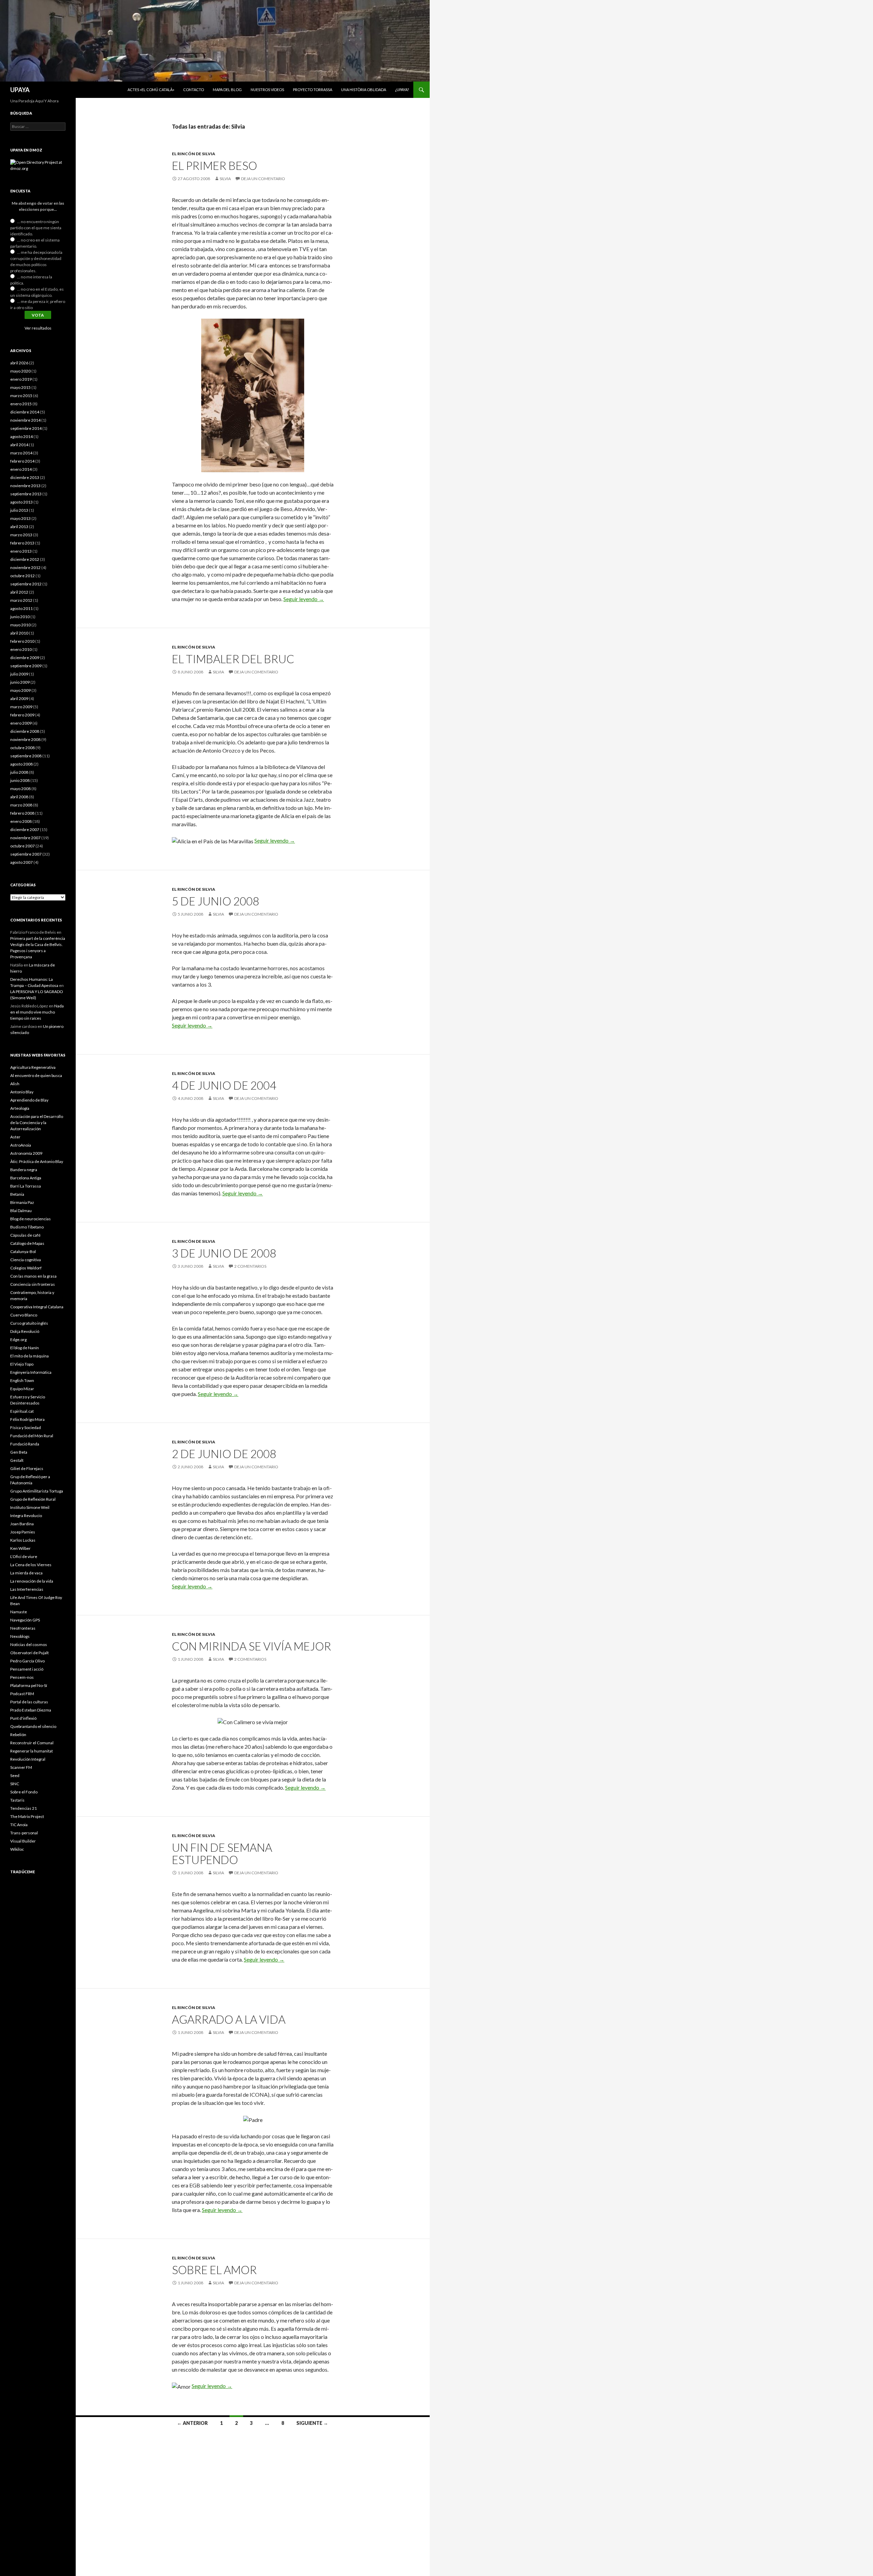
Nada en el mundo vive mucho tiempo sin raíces (37, 1012)
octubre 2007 (23, 846)
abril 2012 (19, 592)
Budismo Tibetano (27, 1227)
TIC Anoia (19, 1825)
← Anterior (192, 2423)
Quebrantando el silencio (33, 1726)
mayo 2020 (20, 371)
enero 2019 (21, 379)
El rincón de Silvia (194, 154)
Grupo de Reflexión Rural (33, 1499)
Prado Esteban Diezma (31, 1710)
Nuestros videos (267, 90)
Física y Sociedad (26, 1428)
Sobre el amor (214, 2270)
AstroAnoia (21, 1145)
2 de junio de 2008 (224, 1454)
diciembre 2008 (25, 731)
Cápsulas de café (25, 1235)
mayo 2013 (20, 518)
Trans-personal (24, 1833)
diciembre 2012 (25, 559)
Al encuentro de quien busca (36, 1075)
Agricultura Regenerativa (33, 1067)
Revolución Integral (28, 1759)
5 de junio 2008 (216, 901)
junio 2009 (20, 682)
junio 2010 (20, 617)
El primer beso (214, 165)
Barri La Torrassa (26, 1186)
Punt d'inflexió (23, 1718)
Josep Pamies (23, 1532)
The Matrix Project (27, 1816)
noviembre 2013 (25, 486)
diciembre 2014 (25, 412)
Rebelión (18, 1735)
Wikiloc (17, 1849)
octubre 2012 (23, 576)
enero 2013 (21, 551)
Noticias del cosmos (29, 1644)
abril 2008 (19, 797)
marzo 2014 (21, 453)
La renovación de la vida (32, 1581)
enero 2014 (21, 469)
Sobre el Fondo (24, 1792)
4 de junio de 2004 (224, 1085)
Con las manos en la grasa (33, 1276)
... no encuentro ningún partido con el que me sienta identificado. (36, 228)
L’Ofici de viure (24, 1556)
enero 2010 (21, 649)
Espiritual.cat (22, 1411)
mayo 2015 (20, 387)
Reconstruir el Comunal (32, 1743)
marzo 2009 (21, 707)
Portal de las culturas (29, 1702)
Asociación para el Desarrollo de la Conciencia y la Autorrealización (37, 1123)
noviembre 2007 (25, 838)
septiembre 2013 (26, 494)
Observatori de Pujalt (29, 1653)
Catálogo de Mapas (27, 1243)
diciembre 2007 (25, 829)
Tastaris (17, 1800)
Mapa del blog (227, 90)
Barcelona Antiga (26, 1178)
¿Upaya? (402, 90)
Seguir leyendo (304, 599)
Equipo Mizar (22, 1389)
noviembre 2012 (25, 567)
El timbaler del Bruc (233, 659)
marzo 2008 (21, 805)
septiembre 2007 (26, 854)
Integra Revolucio (26, 1516)
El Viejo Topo (22, 1364)
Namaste (19, 1612)
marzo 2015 (21, 396)
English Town (22, 1380)
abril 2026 (19, 363)
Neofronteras (23, 1628)
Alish (15, 1084)
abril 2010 (19, 633)
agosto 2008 (21, 764)
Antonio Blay (22, 1092)
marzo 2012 (21, 600)
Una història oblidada (364, 90)
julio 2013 (19, 510)
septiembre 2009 (26, 666)
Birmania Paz (22, 1202)
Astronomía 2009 (26, 1153)
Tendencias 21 (24, 1808)
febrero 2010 (22, 641)
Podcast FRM (22, 1694)
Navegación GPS (25, 1620)
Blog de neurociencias (31, 1219)
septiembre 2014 (26, 428)
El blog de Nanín (25, 1348)
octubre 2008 (23, 748)
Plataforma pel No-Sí (29, 1685)
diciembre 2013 (25, 477)
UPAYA (20, 90)
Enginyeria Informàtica (31, 1372)
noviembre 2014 (25, 420)
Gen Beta (19, 1452)
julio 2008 (19, 772)
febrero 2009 (22, 715)
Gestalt (17, 1460)
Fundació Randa (25, 1444)
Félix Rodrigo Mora (27, 1419)
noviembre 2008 (25, 739)
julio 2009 (19, 674)
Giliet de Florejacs (27, 1468)
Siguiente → (312, 2423)
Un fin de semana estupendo (222, 1853)
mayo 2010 (20, 625)
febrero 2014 (22, 461)
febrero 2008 (22, 813)
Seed (15, 1775)
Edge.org (18, 1340)
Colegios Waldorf (26, 1268)
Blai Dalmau (21, 1211)
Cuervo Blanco (24, 1315)
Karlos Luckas (23, 1540)
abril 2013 (19, 527)
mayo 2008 (20, 789)
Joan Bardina (22, 1524)
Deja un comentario (263, 179)
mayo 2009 (20, 690)
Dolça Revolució (25, 1331)
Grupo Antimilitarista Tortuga (37, 1491)
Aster (15, 1137)
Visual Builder (23, 1841)
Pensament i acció (27, 1669)
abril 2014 (19, 445)
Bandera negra (24, 1170)
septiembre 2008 (26, 756)
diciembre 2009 (25, 658)
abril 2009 (19, 698)
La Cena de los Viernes (31, 1565)
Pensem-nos (22, 1677)
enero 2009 (21, 723)
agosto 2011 (21, 608)
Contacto (194, 90)
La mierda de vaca (26, 1573)
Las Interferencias (27, 1589)
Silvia (225, 179)
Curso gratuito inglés (29, 1323)
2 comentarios (250, 1266)
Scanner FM (21, 1767)
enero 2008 (21, 821)
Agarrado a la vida (229, 2019)
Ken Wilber (20, 1548)
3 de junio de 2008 (224, 1253)
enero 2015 (21, 404)
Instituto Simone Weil (30, 1507)
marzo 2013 (21, 535)
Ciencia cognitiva (26, 1260)
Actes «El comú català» (151, 90)
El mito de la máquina (29, 1356)
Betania (17, 1194)
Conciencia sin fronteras (33, 1284)
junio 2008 (20, 780)
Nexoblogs (20, 1636)
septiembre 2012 (26, 584)
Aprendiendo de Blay (29, 1100)
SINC (15, 1784)
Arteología (20, 1108)
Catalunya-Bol (23, 1251)
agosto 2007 (21, 862)
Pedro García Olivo (27, 1661)
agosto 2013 (21, 502)
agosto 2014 (21, 436)
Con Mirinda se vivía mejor (251, 1646)
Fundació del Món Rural (32, 1436)
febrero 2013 (22, 543)
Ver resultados (38, 328)
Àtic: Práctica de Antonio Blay (37, 1161)
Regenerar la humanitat (32, 1751)
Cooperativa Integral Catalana (37, 1307)
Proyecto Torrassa (313, 90)
